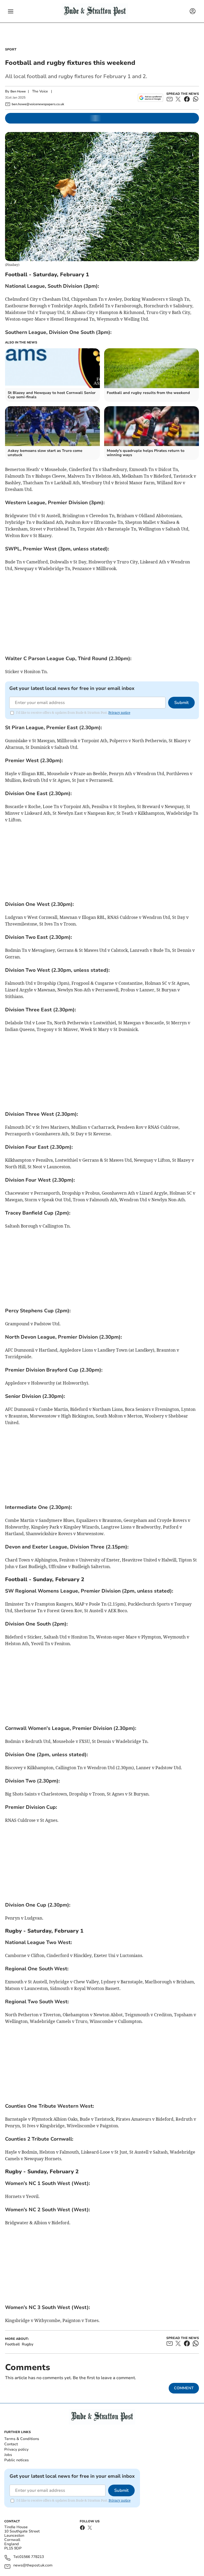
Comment (184, 2388)
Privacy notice (119, 713)
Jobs (8, 2455)
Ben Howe (18, 91)
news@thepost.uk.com (33, 2566)
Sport (11, 49)
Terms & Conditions (22, 2439)
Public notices (16, 2460)
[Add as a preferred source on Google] (150, 98)
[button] (11, 11)
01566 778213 (32, 2557)
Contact (11, 2444)
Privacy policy (16, 2449)
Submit (181, 703)
